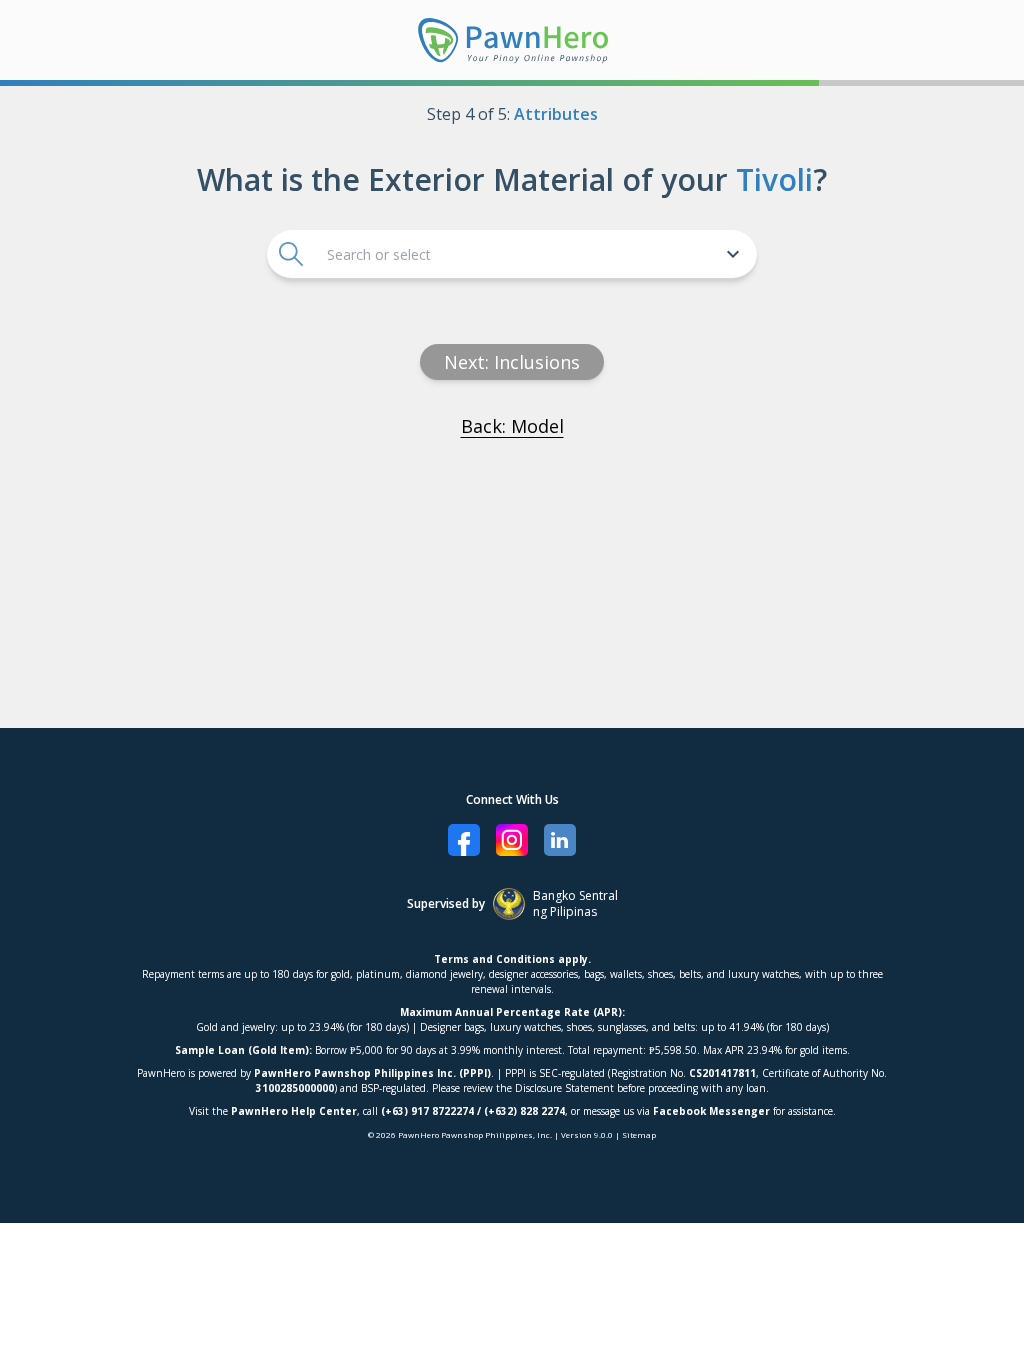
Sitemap (639, 1134)
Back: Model (512, 426)
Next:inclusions (512, 362)
